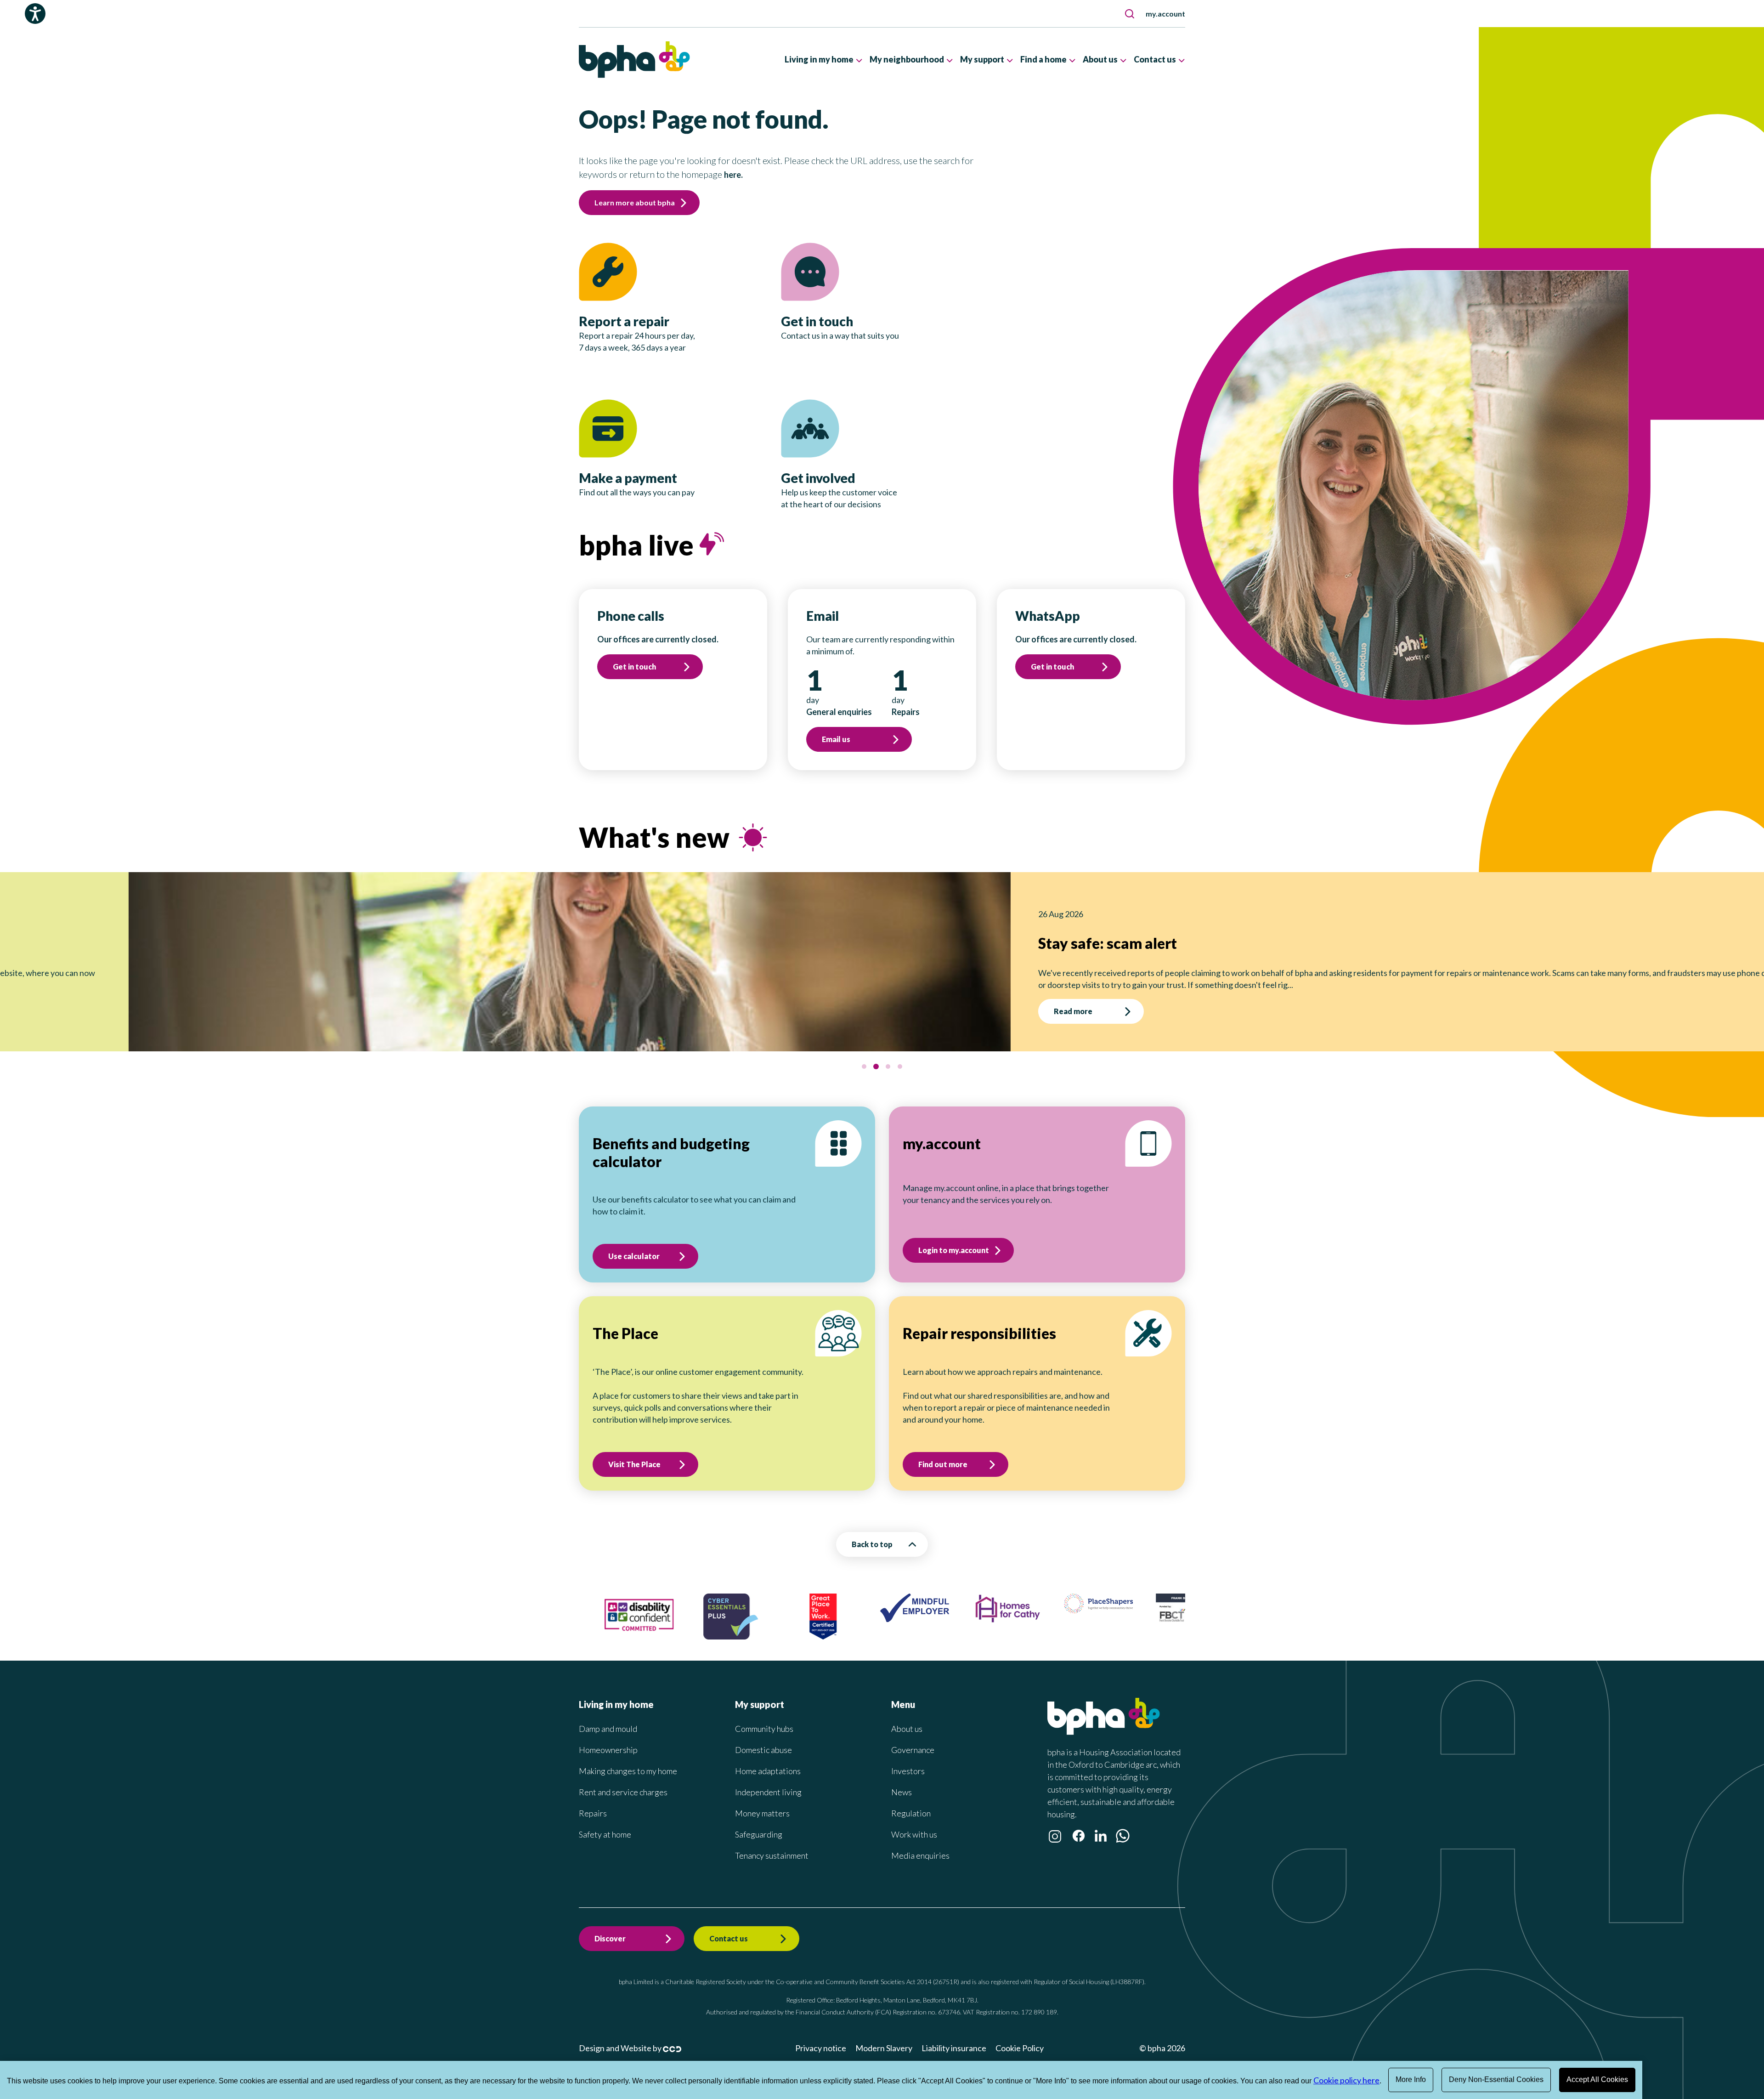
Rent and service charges (623, 1792)
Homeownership (608, 1750)
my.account (1165, 14)
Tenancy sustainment (772, 1855)
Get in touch (634, 667)
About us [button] (1100, 59)
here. (733, 175)
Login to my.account (954, 1250)
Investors (908, 1771)
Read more (767, 1011)
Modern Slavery (884, 2048)
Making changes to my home (628, 1771)
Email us (836, 739)
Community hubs (764, 1729)
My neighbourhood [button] (907, 59)
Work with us (914, 1834)
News (902, 1792)
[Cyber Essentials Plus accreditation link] (630, 1636)
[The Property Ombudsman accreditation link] (1182, 1604)
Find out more (943, 1464)
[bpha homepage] (1104, 1732)
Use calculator (634, 1256)
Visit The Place (634, 1464)
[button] (1130, 14)
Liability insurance (954, 2048)
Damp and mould (608, 1729)
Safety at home (605, 1834)
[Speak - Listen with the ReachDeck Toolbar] (35, 14)
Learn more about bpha (635, 202)
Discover (610, 1938)
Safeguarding (759, 1834)
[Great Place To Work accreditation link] (723, 1636)
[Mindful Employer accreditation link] (814, 1619)
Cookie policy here (1346, 2080)
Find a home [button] (1043, 59)
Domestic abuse (763, 1750)
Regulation (911, 1813)
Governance (913, 1750)
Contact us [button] (1155, 59)
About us (907, 1729)
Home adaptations (768, 1771)
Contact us (729, 1938)
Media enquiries (920, 1855)
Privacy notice (821, 2048)
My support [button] (982, 59)
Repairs (593, 1813)
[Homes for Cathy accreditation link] (906, 1620)
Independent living (768, 1792)
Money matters (762, 1813)
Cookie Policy (1020, 2048)
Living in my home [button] (819, 59)
